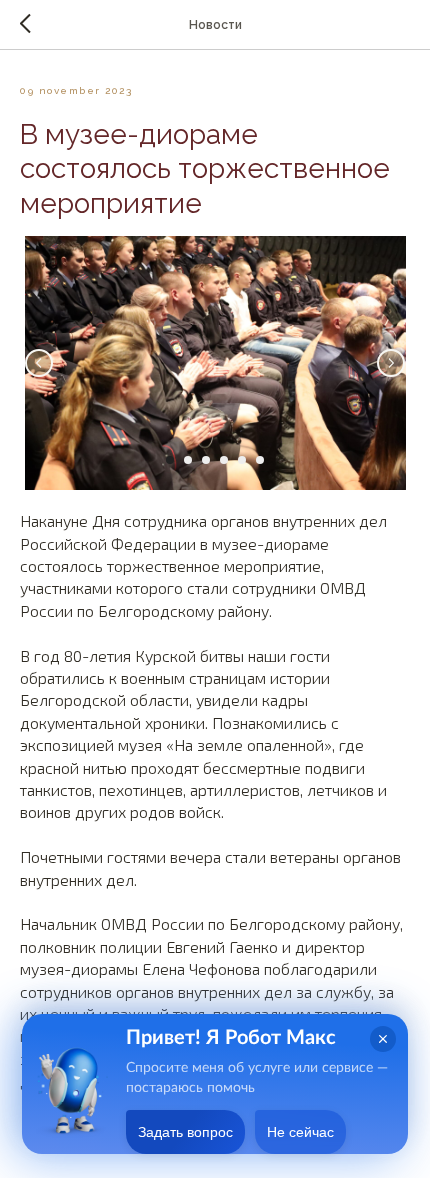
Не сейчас (300, 1132)
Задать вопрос (185, 1132)
